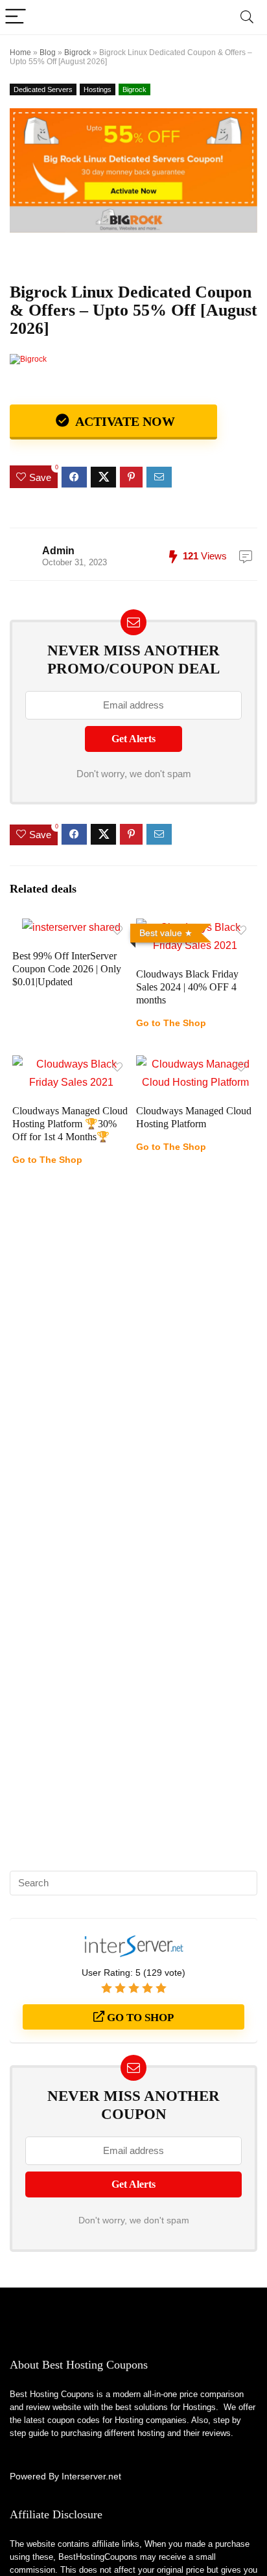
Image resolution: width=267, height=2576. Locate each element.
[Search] (247, 17)
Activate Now (123, 421)
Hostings (98, 89)
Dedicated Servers (43, 89)
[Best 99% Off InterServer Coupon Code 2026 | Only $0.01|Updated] (71, 927)
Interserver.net (91, 2476)
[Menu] (16, 17)
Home (20, 53)
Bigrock (77, 53)
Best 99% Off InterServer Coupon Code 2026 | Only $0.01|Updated (67, 969)
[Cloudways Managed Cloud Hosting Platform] (195, 1064)
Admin (58, 551)
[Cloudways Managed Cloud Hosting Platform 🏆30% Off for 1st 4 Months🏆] (72, 1064)
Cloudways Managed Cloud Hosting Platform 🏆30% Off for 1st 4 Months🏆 (70, 1124)
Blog (48, 53)
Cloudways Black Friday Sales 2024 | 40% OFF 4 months (187, 987)
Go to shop (139, 2018)
